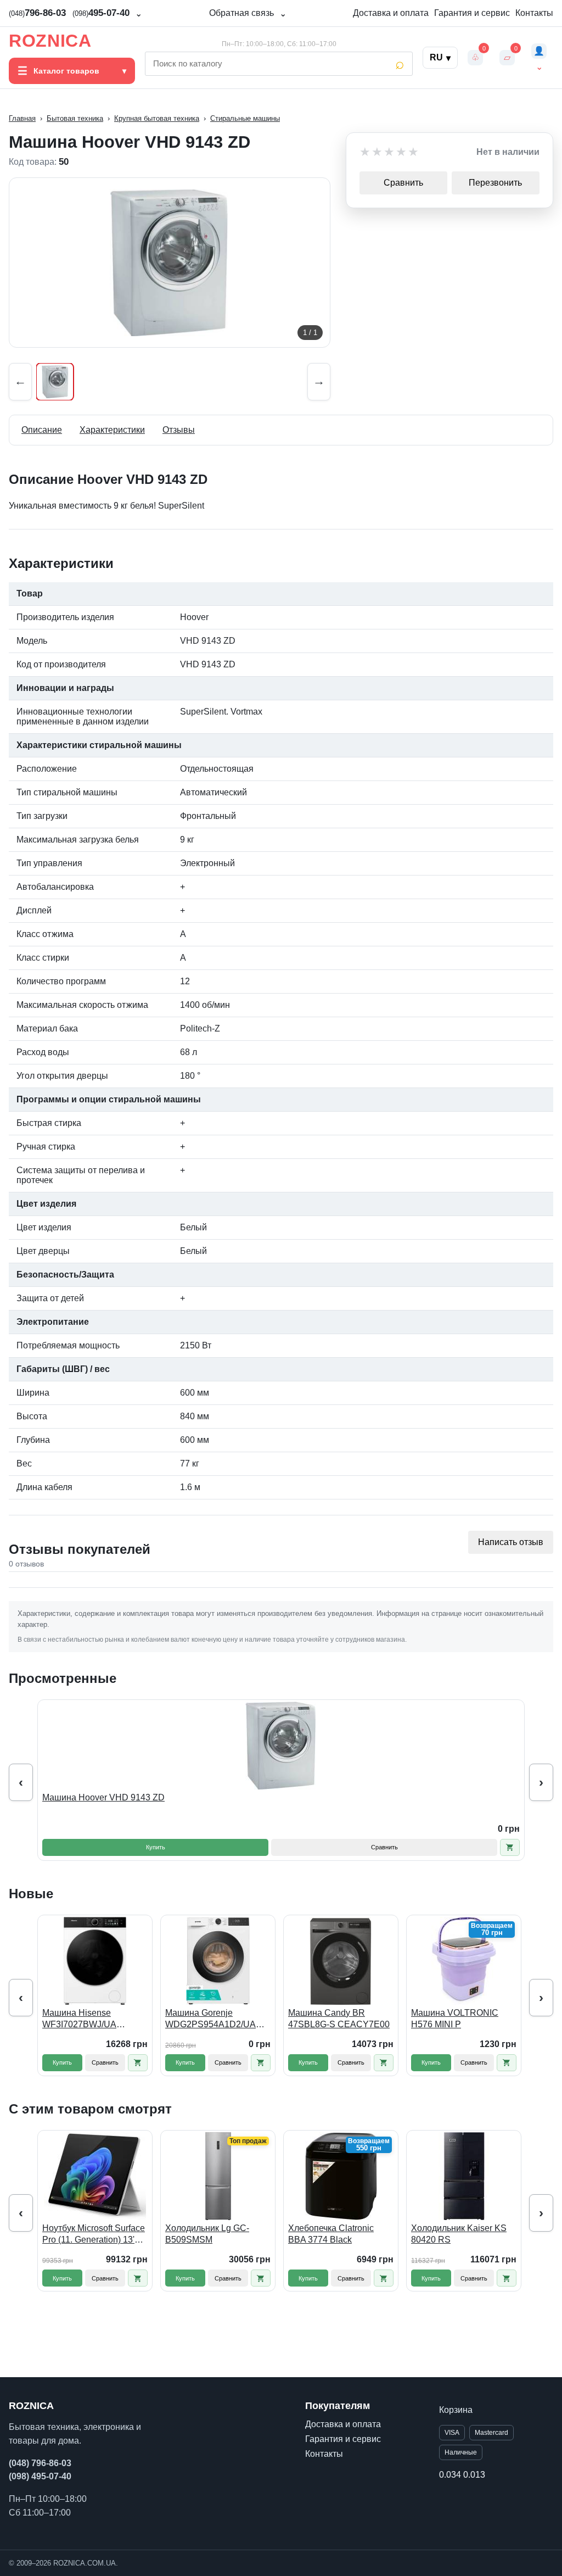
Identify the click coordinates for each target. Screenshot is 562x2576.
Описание (42, 430)
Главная (22, 118)
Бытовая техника (75, 118)
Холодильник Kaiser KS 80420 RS (459, 2234)
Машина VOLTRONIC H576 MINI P (455, 2019)
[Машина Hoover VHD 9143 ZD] (281, 1746)
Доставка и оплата (391, 13)
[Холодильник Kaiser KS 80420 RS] (464, 2176)
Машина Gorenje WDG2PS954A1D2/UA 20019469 (210, 2019)
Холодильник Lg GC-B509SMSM (207, 2234)
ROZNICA (50, 41)
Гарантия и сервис (472, 13)
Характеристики (112, 430)
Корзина (456, 2410)
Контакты (534, 13)
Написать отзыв (511, 1542)
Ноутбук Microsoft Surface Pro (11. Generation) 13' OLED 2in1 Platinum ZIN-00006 (94, 2235)
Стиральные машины (245, 118)
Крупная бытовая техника (157, 118)
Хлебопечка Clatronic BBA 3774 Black (331, 2234)
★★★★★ (390, 152)
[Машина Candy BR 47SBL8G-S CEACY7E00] (341, 1961)
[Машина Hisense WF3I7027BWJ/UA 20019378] (95, 1961)
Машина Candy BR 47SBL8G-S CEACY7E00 (339, 2019)
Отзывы (179, 430)
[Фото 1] (55, 382)
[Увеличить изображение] (170, 263)
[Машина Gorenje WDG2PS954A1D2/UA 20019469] (218, 1961)
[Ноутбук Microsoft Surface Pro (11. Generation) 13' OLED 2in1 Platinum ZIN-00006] (95, 2176)
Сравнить (403, 183)
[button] (510, 1847)
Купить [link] (156, 1847)
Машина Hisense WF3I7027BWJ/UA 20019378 (79, 2019)
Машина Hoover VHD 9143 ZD (103, 1797)
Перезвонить (495, 183)
